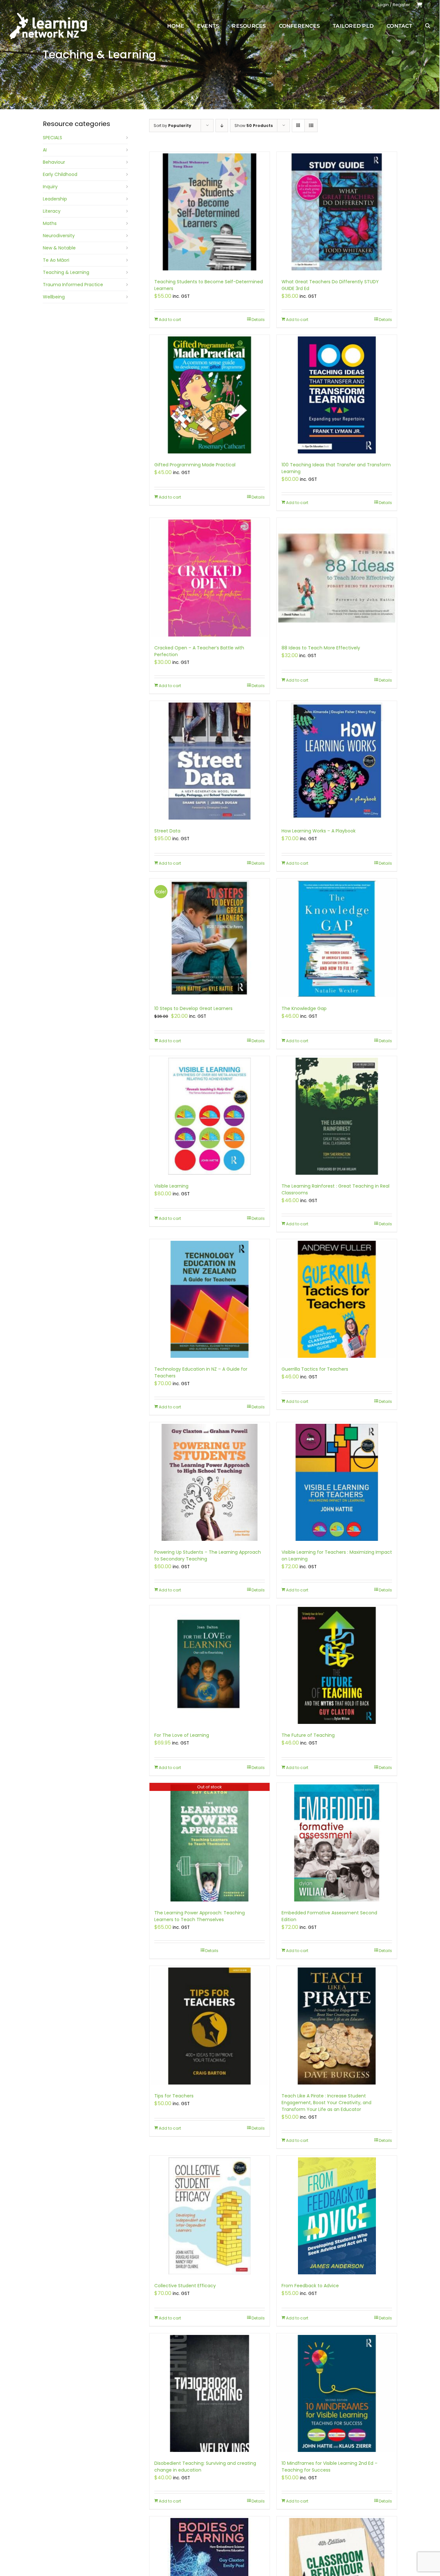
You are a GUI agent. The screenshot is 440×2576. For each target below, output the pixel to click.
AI (45, 150)
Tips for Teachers (174, 2096)
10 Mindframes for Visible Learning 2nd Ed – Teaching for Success (330, 2467)
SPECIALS (53, 138)
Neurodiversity (59, 236)
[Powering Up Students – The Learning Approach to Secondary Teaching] (210, 1482)
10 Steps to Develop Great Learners (193, 1008)
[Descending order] (222, 126)
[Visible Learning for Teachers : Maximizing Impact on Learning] (337, 1482)
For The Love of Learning (182, 1735)
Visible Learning (171, 1186)
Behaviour (54, 162)
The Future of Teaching (308, 1735)
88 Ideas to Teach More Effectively (321, 648)
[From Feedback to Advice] (337, 2216)
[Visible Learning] (210, 1116)
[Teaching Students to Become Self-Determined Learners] (210, 212)
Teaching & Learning (66, 272)
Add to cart (170, 320)
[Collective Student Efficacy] (210, 2216)
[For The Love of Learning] (210, 1665)
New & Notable (59, 248)
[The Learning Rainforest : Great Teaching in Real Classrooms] (337, 1116)
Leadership (55, 199)
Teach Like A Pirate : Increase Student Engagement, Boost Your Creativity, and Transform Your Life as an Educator (326, 2103)
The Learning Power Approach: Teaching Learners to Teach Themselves (200, 1916)
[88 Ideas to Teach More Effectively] (337, 578)
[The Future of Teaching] (337, 1665)
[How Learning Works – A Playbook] (337, 761)
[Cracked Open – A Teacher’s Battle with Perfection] (210, 578)
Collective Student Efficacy (185, 2286)
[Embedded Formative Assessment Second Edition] (337, 1843)
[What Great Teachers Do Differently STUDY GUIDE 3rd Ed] (337, 212)
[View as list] (311, 126)
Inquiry (50, 187)
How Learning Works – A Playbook (319, 831)
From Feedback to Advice (310, 2286)
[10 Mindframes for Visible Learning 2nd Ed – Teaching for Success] (337, 2393)
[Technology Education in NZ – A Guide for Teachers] (210, 1299)
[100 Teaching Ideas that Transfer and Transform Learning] (337, 395)
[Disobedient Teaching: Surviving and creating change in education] (210, 2393)
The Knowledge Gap (304, 1008)
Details (258, 320)
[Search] (428, 26)
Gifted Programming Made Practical (195, 465)
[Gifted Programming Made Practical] (210, 395)
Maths (50, 223)
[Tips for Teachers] (210, 2026)
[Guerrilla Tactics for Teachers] (337, 1299)
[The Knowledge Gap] (337, 939)
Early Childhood (60, 174)
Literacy (52, 211)
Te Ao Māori (56, 260)
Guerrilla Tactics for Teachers (315, 1369)
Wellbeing (54, 297)
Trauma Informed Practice (73, 285)
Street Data (167, 831)
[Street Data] (210, 761)
